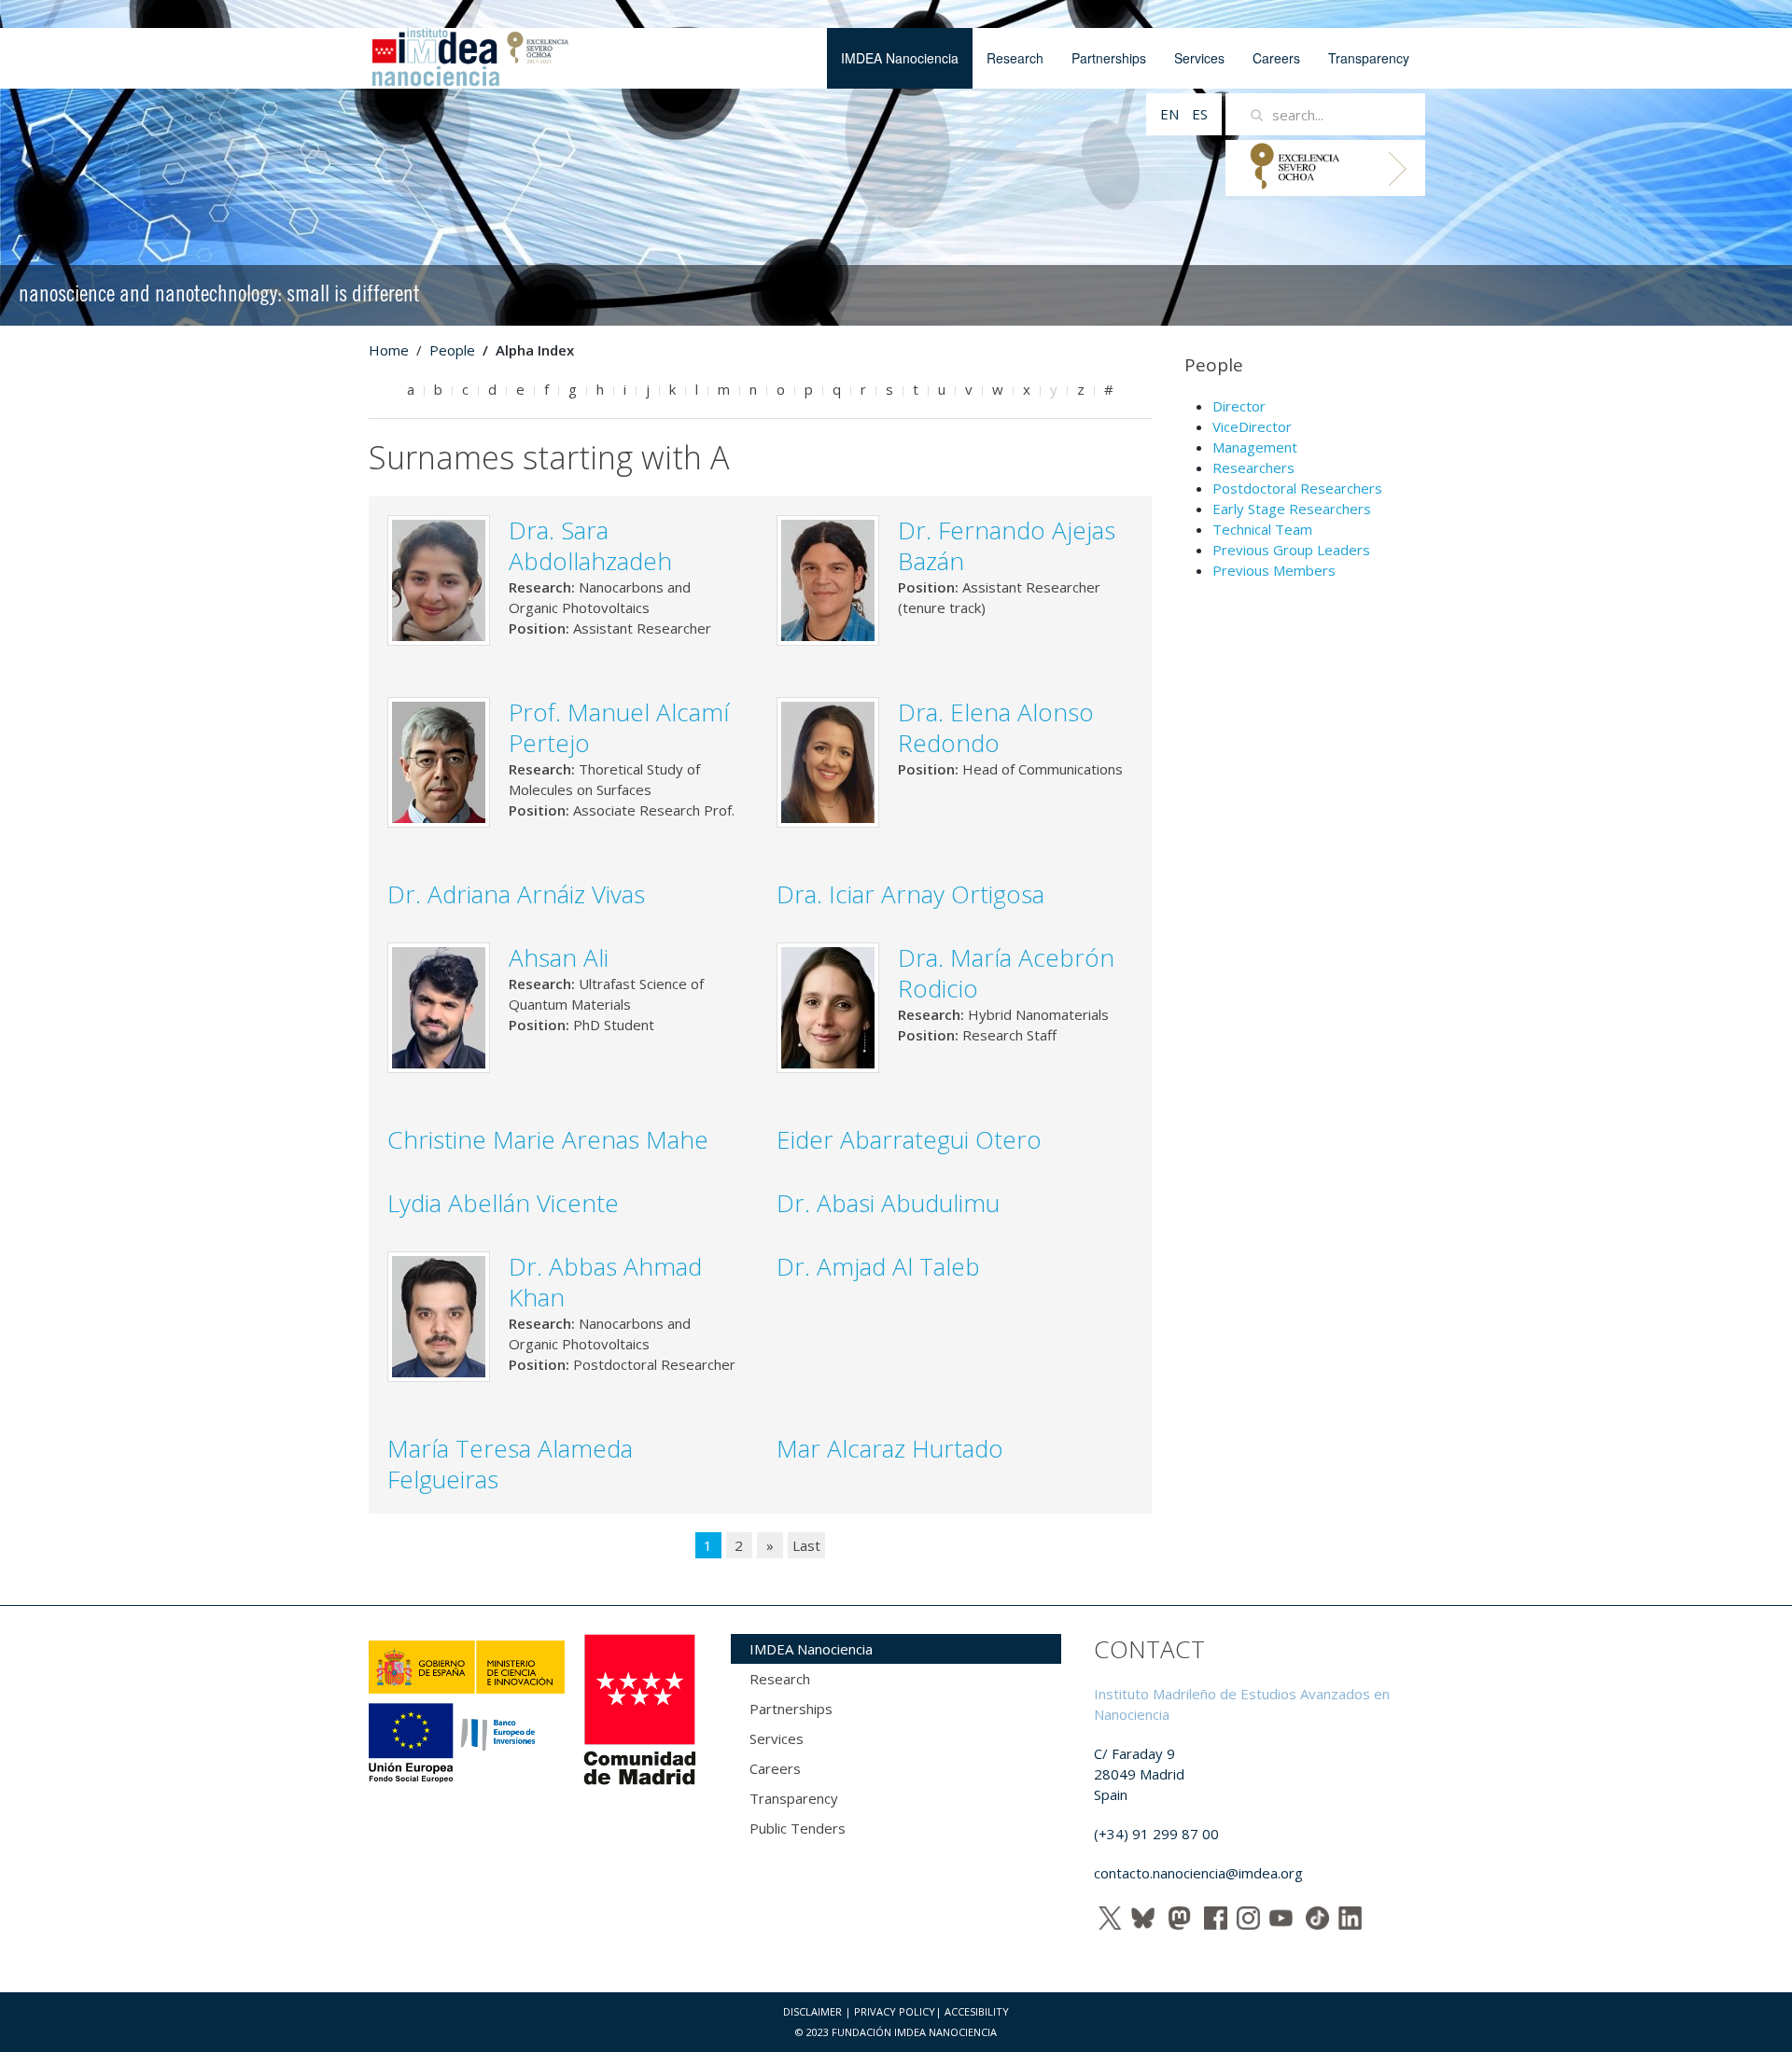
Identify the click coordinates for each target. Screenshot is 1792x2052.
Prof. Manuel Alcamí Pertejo (619, 727)
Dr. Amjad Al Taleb (878, 1266)
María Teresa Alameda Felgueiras (510, 1464)
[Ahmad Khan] (439, 1315)
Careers (1276, 58)
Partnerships (1109, 58)
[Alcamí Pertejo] (439, 761)
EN (1171, 114)
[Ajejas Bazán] (828, 579)
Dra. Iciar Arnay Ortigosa (910, 894)
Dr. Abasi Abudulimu (888, 1203)
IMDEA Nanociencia (900, 58)
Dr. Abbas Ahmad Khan (605, 1282)
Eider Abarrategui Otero (909, 1139)
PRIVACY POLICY (895, 2011)
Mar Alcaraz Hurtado (910, 1448)
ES (1200, 114)
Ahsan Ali (559, 957)
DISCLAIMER (812, 2011)
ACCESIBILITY (977, 2011)
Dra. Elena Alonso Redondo (996, 727)
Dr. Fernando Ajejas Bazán (1007, 545)
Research (1015, 58)
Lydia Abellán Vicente (503, 1203)
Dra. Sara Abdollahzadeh (590, 545)
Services (1199, 58)
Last (806, 1545)
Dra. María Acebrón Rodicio (1006, 973)
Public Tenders (798, 1828)
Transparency (1369, 58)
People (452, 350)
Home (389, 350)
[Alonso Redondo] (828, 761)
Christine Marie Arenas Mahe (548, 1139)
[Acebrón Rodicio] (828, 1006)
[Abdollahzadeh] (439, 579)
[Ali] (439, 1006)
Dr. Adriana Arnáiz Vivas (516, 894)
